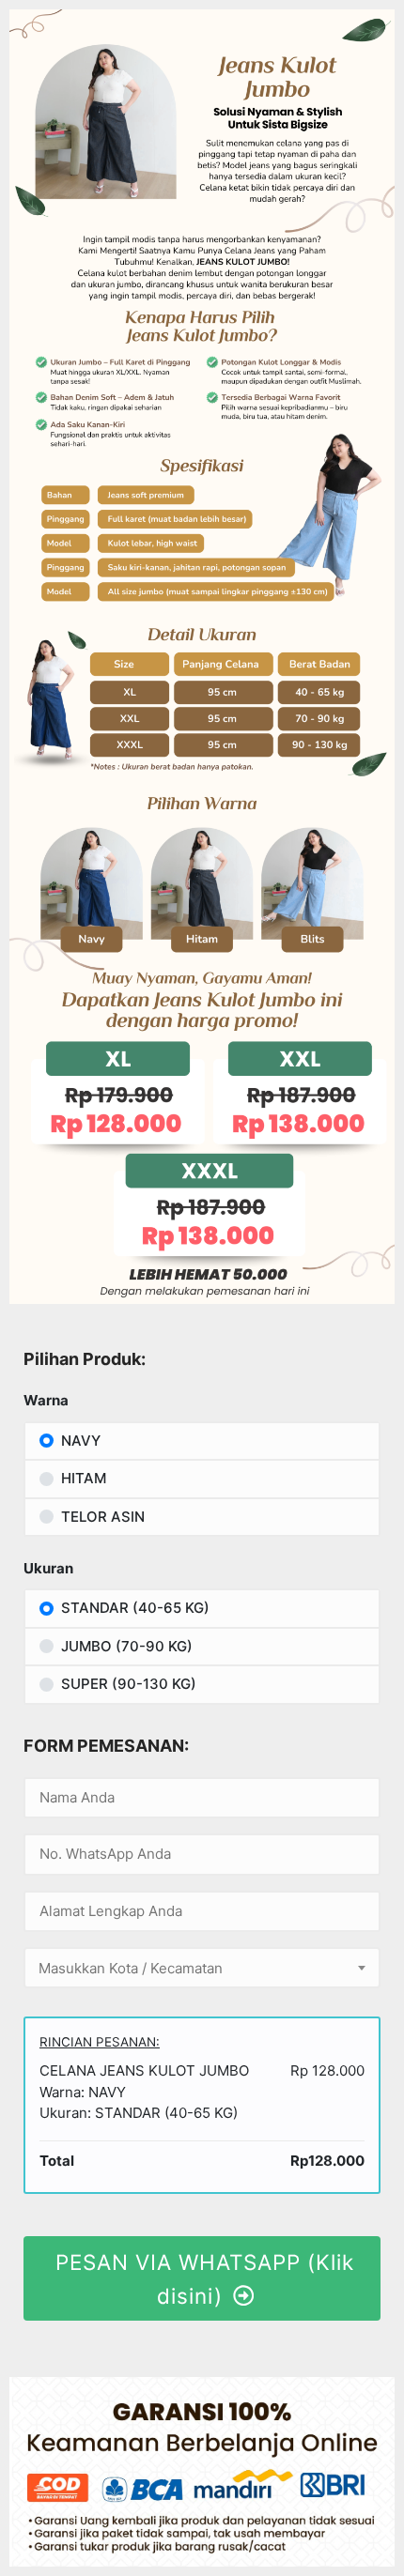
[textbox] (202, 1969)
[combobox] (202, 1968)
